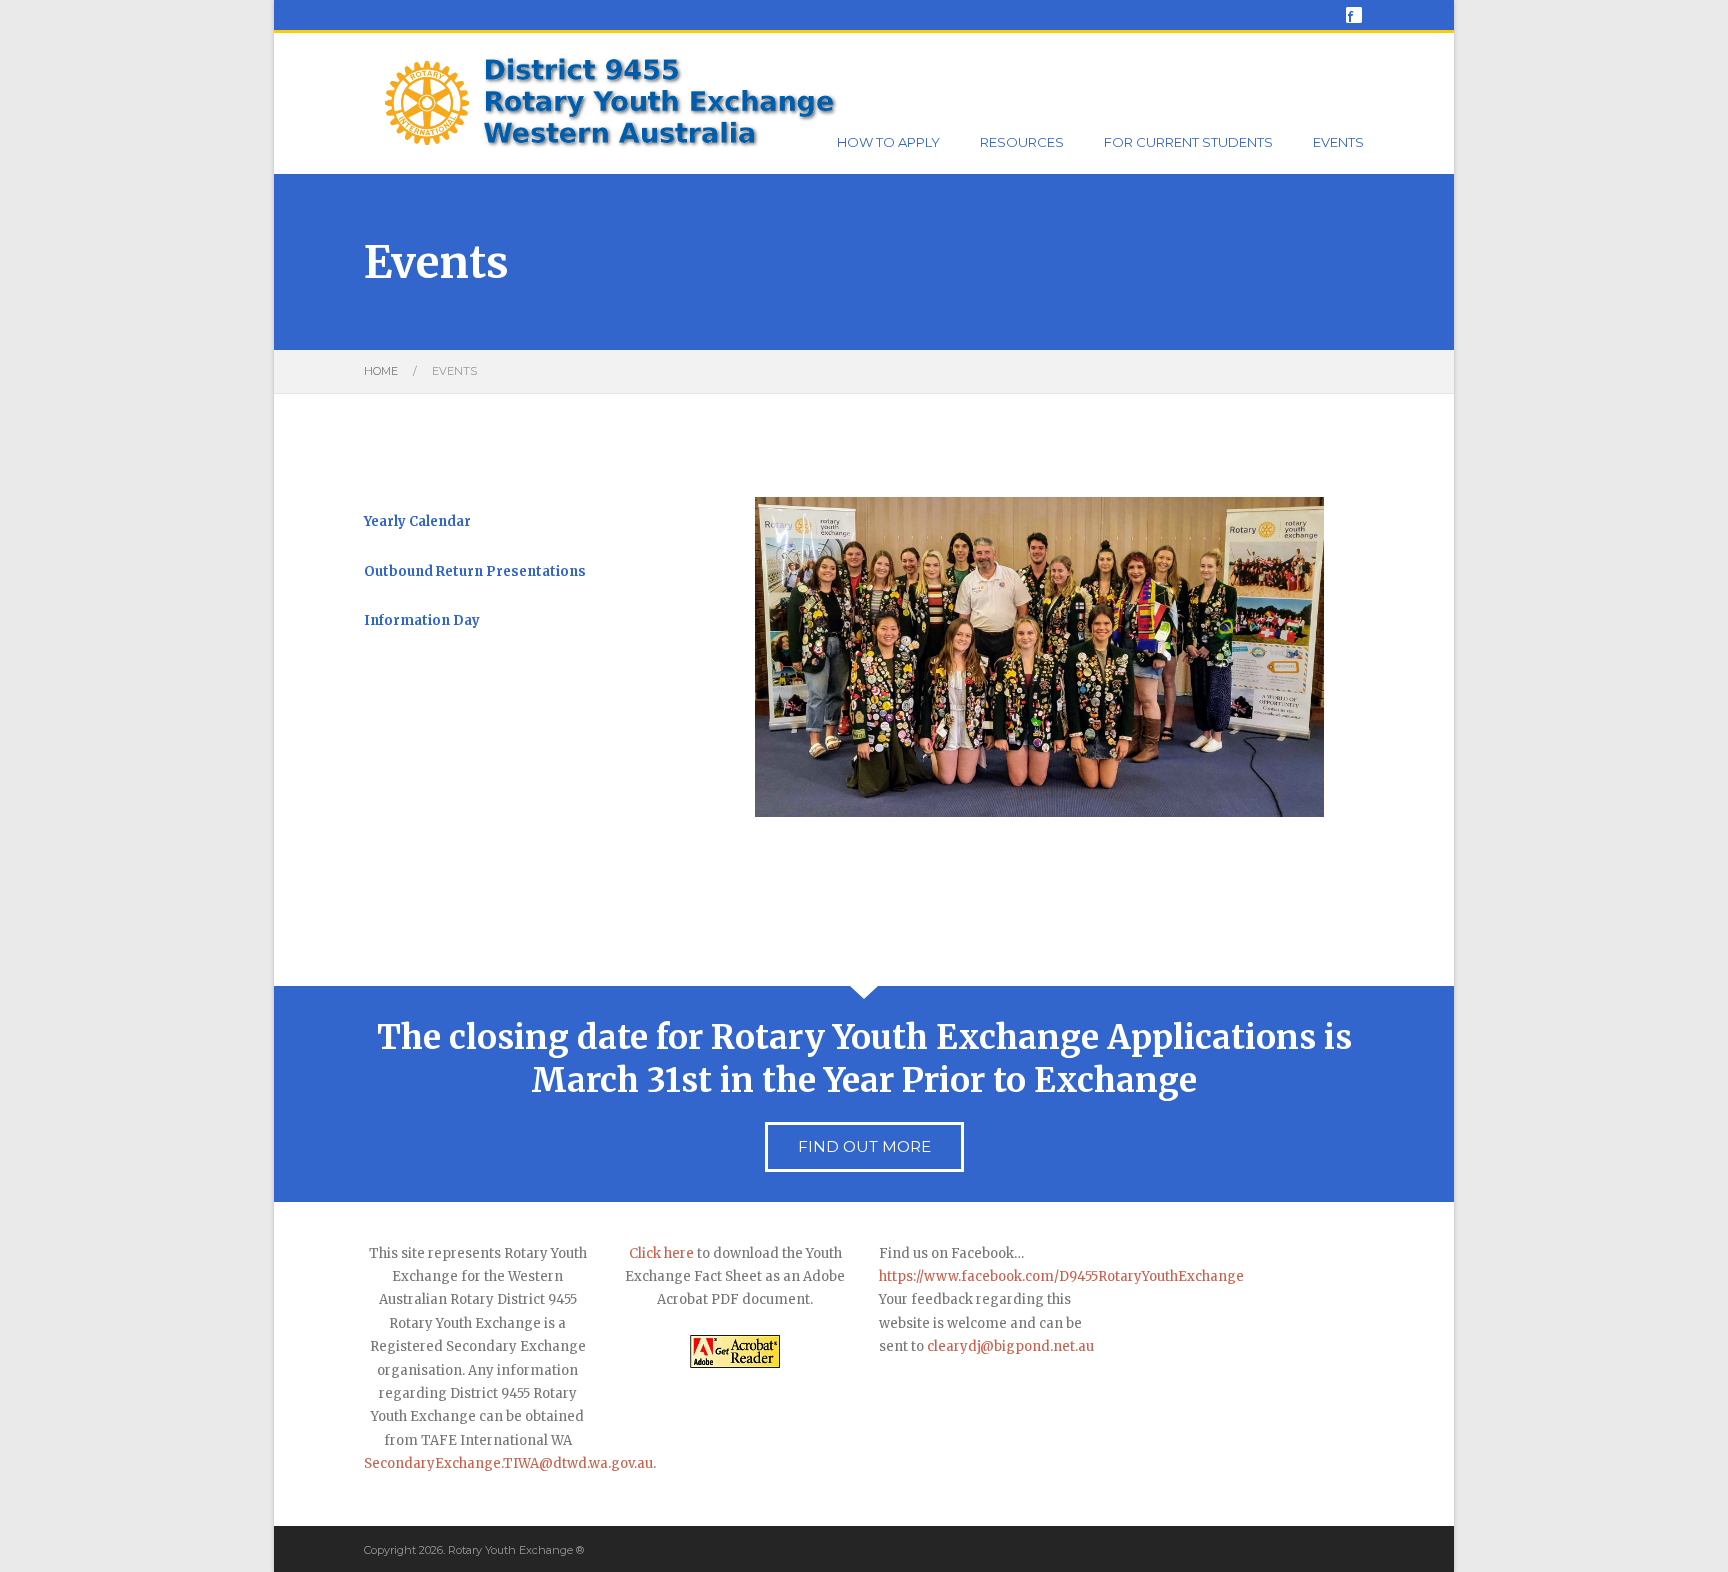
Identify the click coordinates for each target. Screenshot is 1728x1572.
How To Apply (888, 142)
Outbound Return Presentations (475, 571)
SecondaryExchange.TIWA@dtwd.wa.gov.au (508, 1463)
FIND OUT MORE (864, 1146)
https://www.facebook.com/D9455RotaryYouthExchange (1061, 1276)
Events (1338, 142)
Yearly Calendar (417, 521)
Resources (1022, 142)
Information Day (422, 620)
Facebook (1354, 15)
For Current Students (1188, 142)
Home (381, 371)
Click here (661, 1253)
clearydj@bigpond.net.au (1010, 1346)
